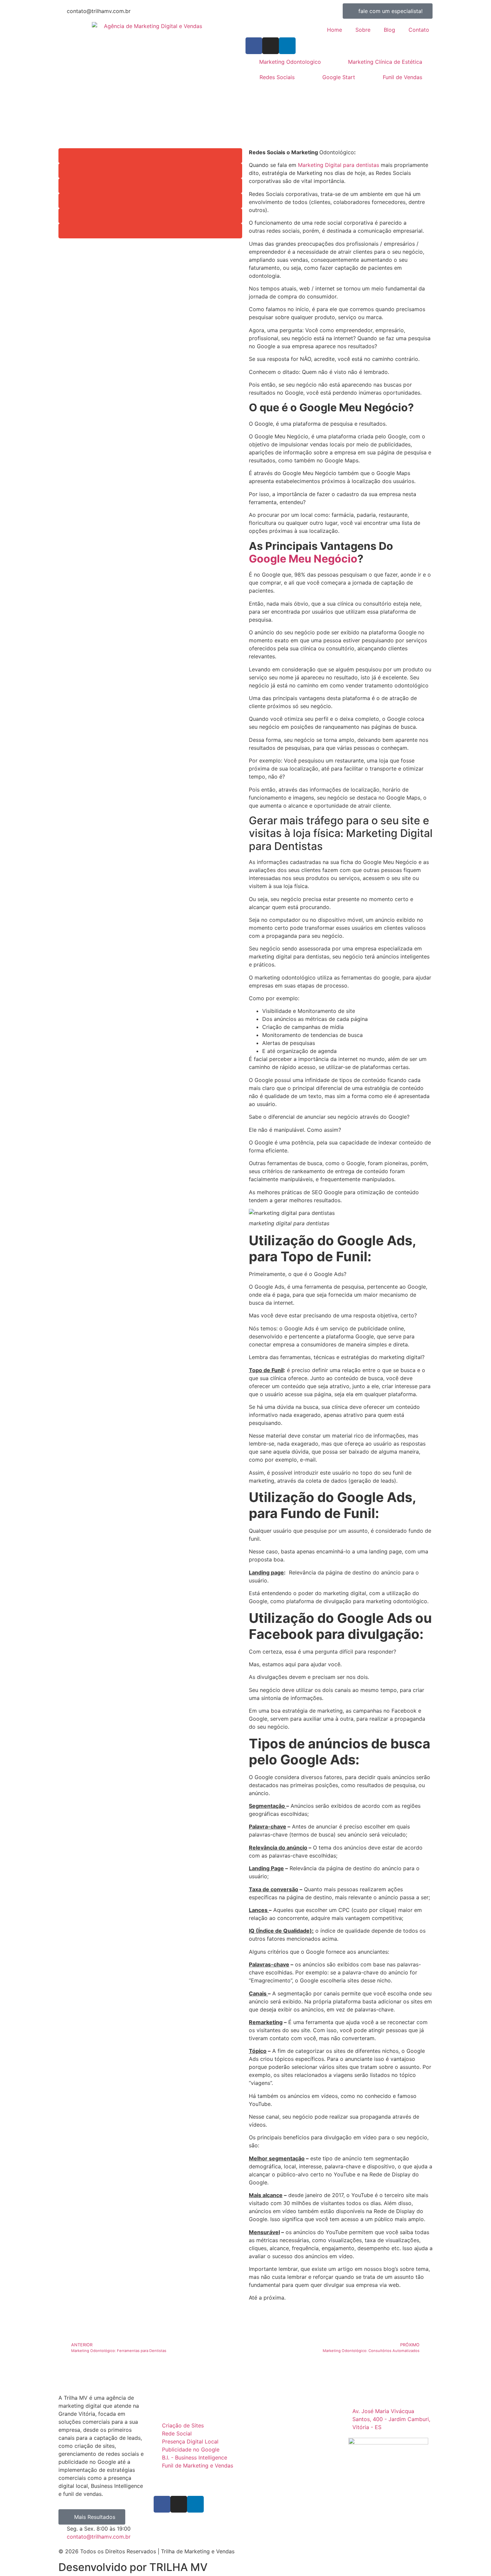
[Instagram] (271, 46)
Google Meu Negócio (303, 559)
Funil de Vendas (402, 77)
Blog (389, 30)
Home (335, 30)
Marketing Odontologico (290, 62)
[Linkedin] (287, 46)
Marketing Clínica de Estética (385, 62)
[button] (150, 156)
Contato (419, 30)
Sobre (363, 30)
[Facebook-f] (254, 46)
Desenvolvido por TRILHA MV (133, 2567)
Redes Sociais (277, 77)
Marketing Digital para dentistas (339, 165)
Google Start (339, 77)
